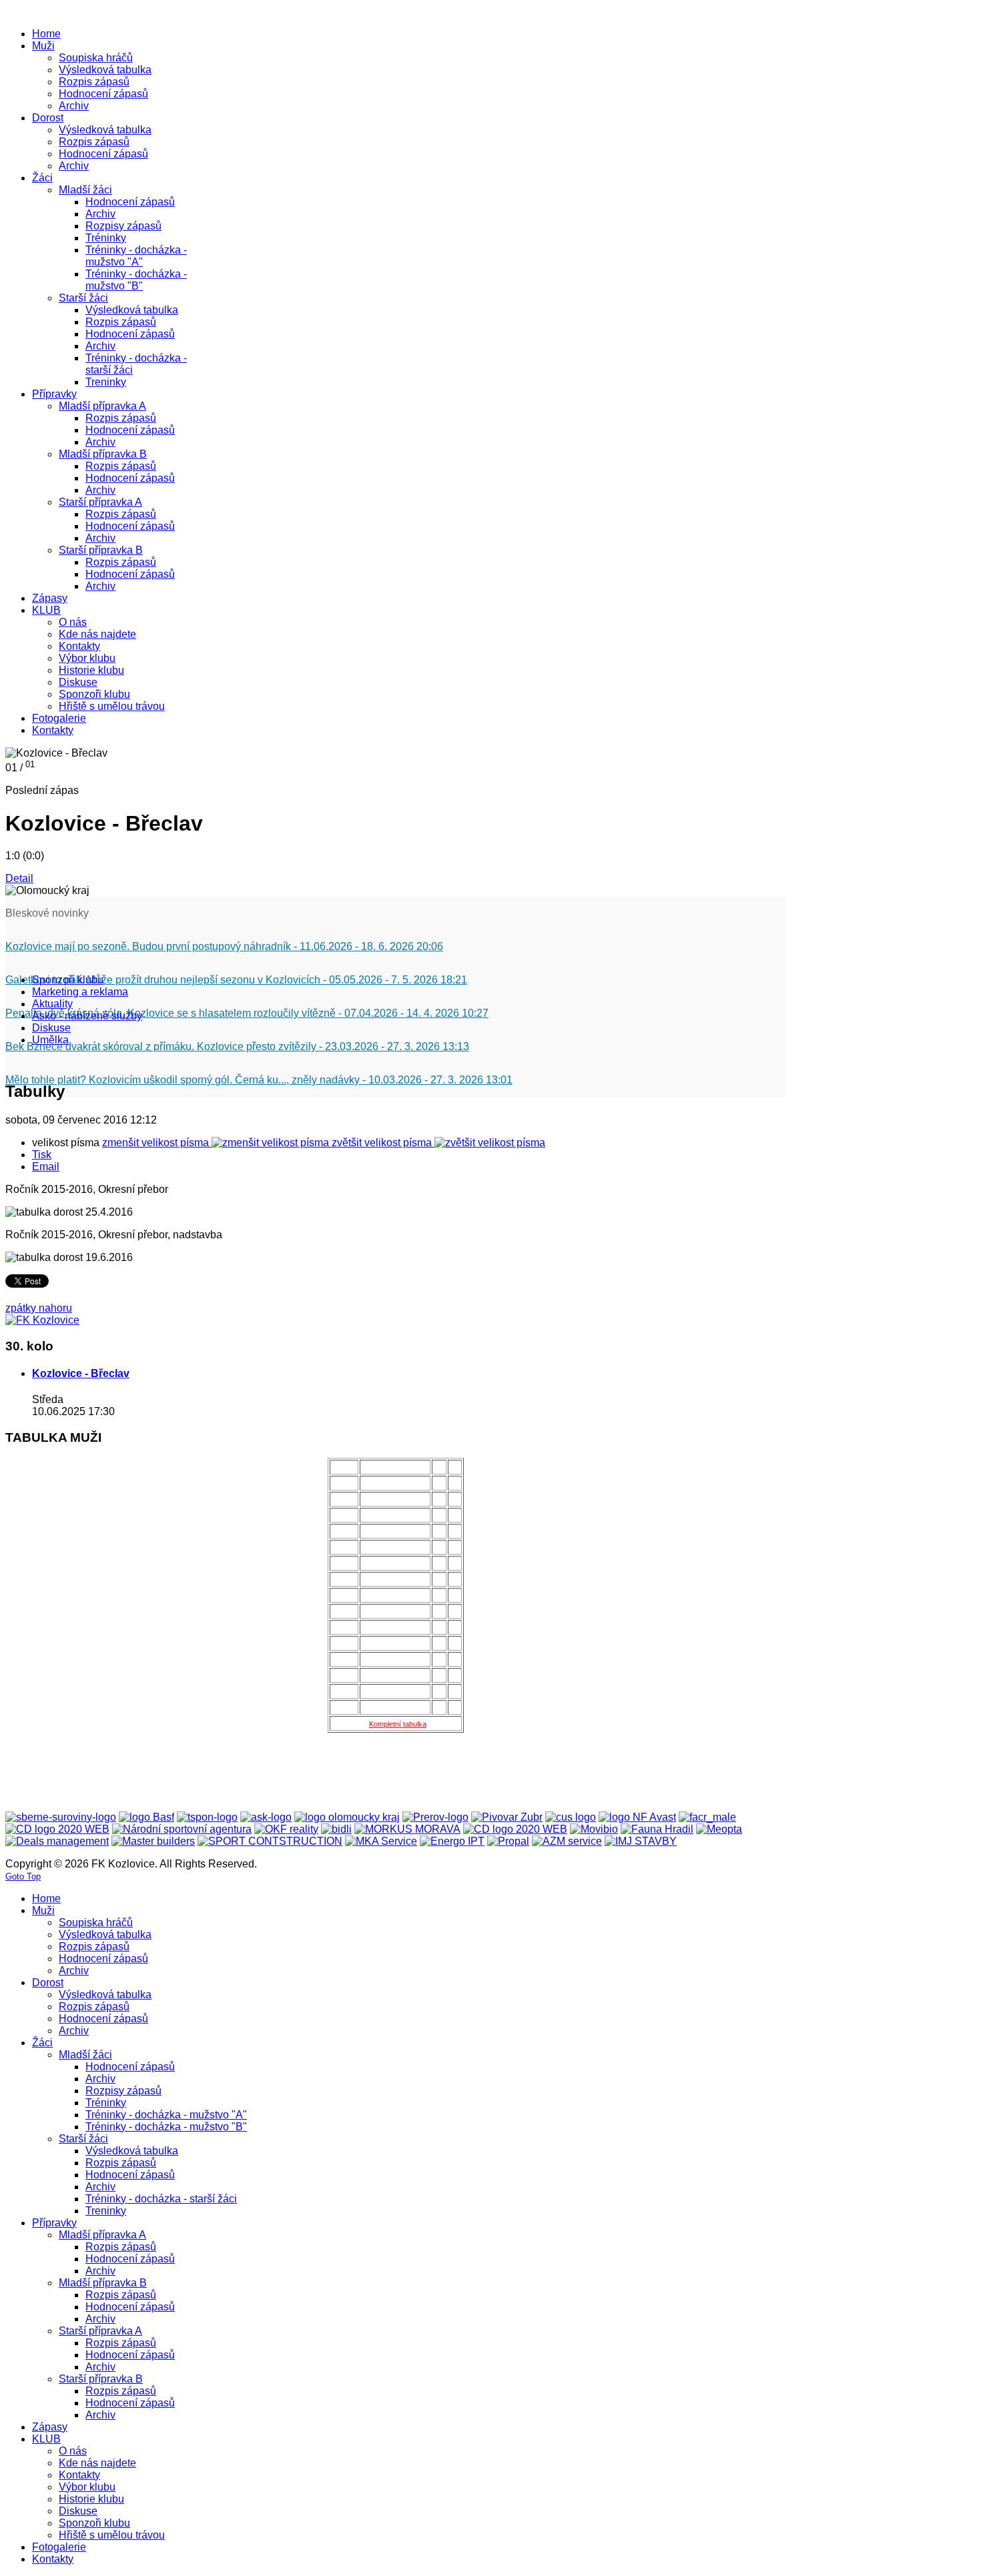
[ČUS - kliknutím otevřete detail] (571, 1817)
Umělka (50, 1040)
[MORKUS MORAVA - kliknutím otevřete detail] (407, 1829)
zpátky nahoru (39, 1308)
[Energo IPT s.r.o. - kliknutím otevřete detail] (452, 1841)
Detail (19, 878)
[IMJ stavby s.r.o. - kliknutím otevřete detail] (641, 1841)
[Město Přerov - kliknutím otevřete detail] (435, 1817)
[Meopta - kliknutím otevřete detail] (719, 1829)
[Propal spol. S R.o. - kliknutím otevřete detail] (508, 1841)
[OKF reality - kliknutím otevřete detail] (286, 1829)
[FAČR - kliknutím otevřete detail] (707, 1817)
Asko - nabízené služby (87, 1016)
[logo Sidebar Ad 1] (42, 1320)
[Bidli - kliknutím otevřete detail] (336, 1829)
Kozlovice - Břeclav (81, 1373)
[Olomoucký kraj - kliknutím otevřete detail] (347, 1817)
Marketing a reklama (80, 992)
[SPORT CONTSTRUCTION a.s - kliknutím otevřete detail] (270, 1841)
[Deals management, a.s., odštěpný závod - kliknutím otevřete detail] (57, 1841)
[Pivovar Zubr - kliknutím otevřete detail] (507, 1817)
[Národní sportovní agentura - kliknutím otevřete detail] (182, 1829)
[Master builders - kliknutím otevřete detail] (153, 1841)
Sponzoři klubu (68, 980)
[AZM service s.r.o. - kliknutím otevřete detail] (567, 1841)
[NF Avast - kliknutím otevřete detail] (637, 1817)
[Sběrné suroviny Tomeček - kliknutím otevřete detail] (61, 1817)
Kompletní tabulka (398, 1724)
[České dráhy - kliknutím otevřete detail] (515, 1829)
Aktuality (52, 1004)
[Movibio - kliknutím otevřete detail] (594, 1829)
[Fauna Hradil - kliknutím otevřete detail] (657, 1829)
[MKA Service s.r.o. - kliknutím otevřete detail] (381, 1841)
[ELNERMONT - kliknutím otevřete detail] (57, 1829)
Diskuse (51, 1028)
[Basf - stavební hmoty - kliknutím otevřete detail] (146, 1817)
